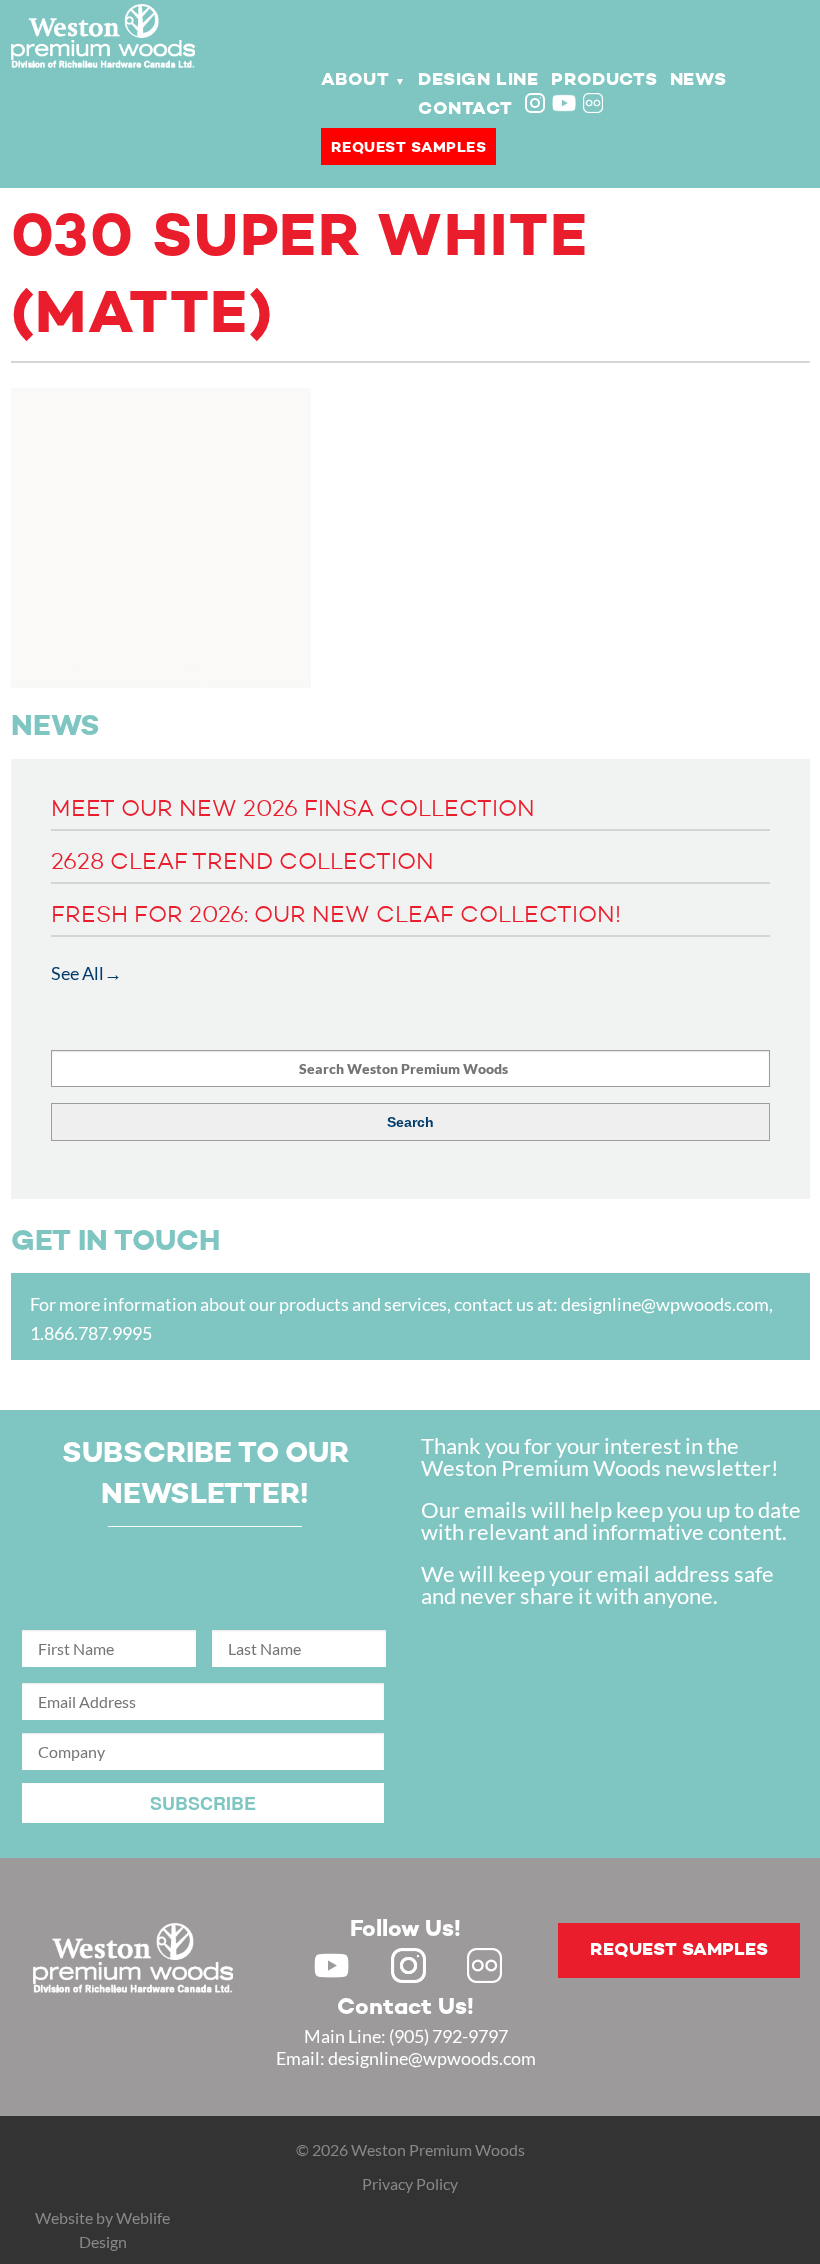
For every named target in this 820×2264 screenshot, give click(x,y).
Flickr (595, 105)
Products (604, 80)
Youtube (564, 103)
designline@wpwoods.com (665, 1304)
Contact (465, 109)
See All (77, 973)
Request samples (409, 147)
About (355, 80)
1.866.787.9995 (91, 1333)
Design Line (478, 80)
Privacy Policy (410, 2183)
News (698, 80)
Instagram (537, 105)
